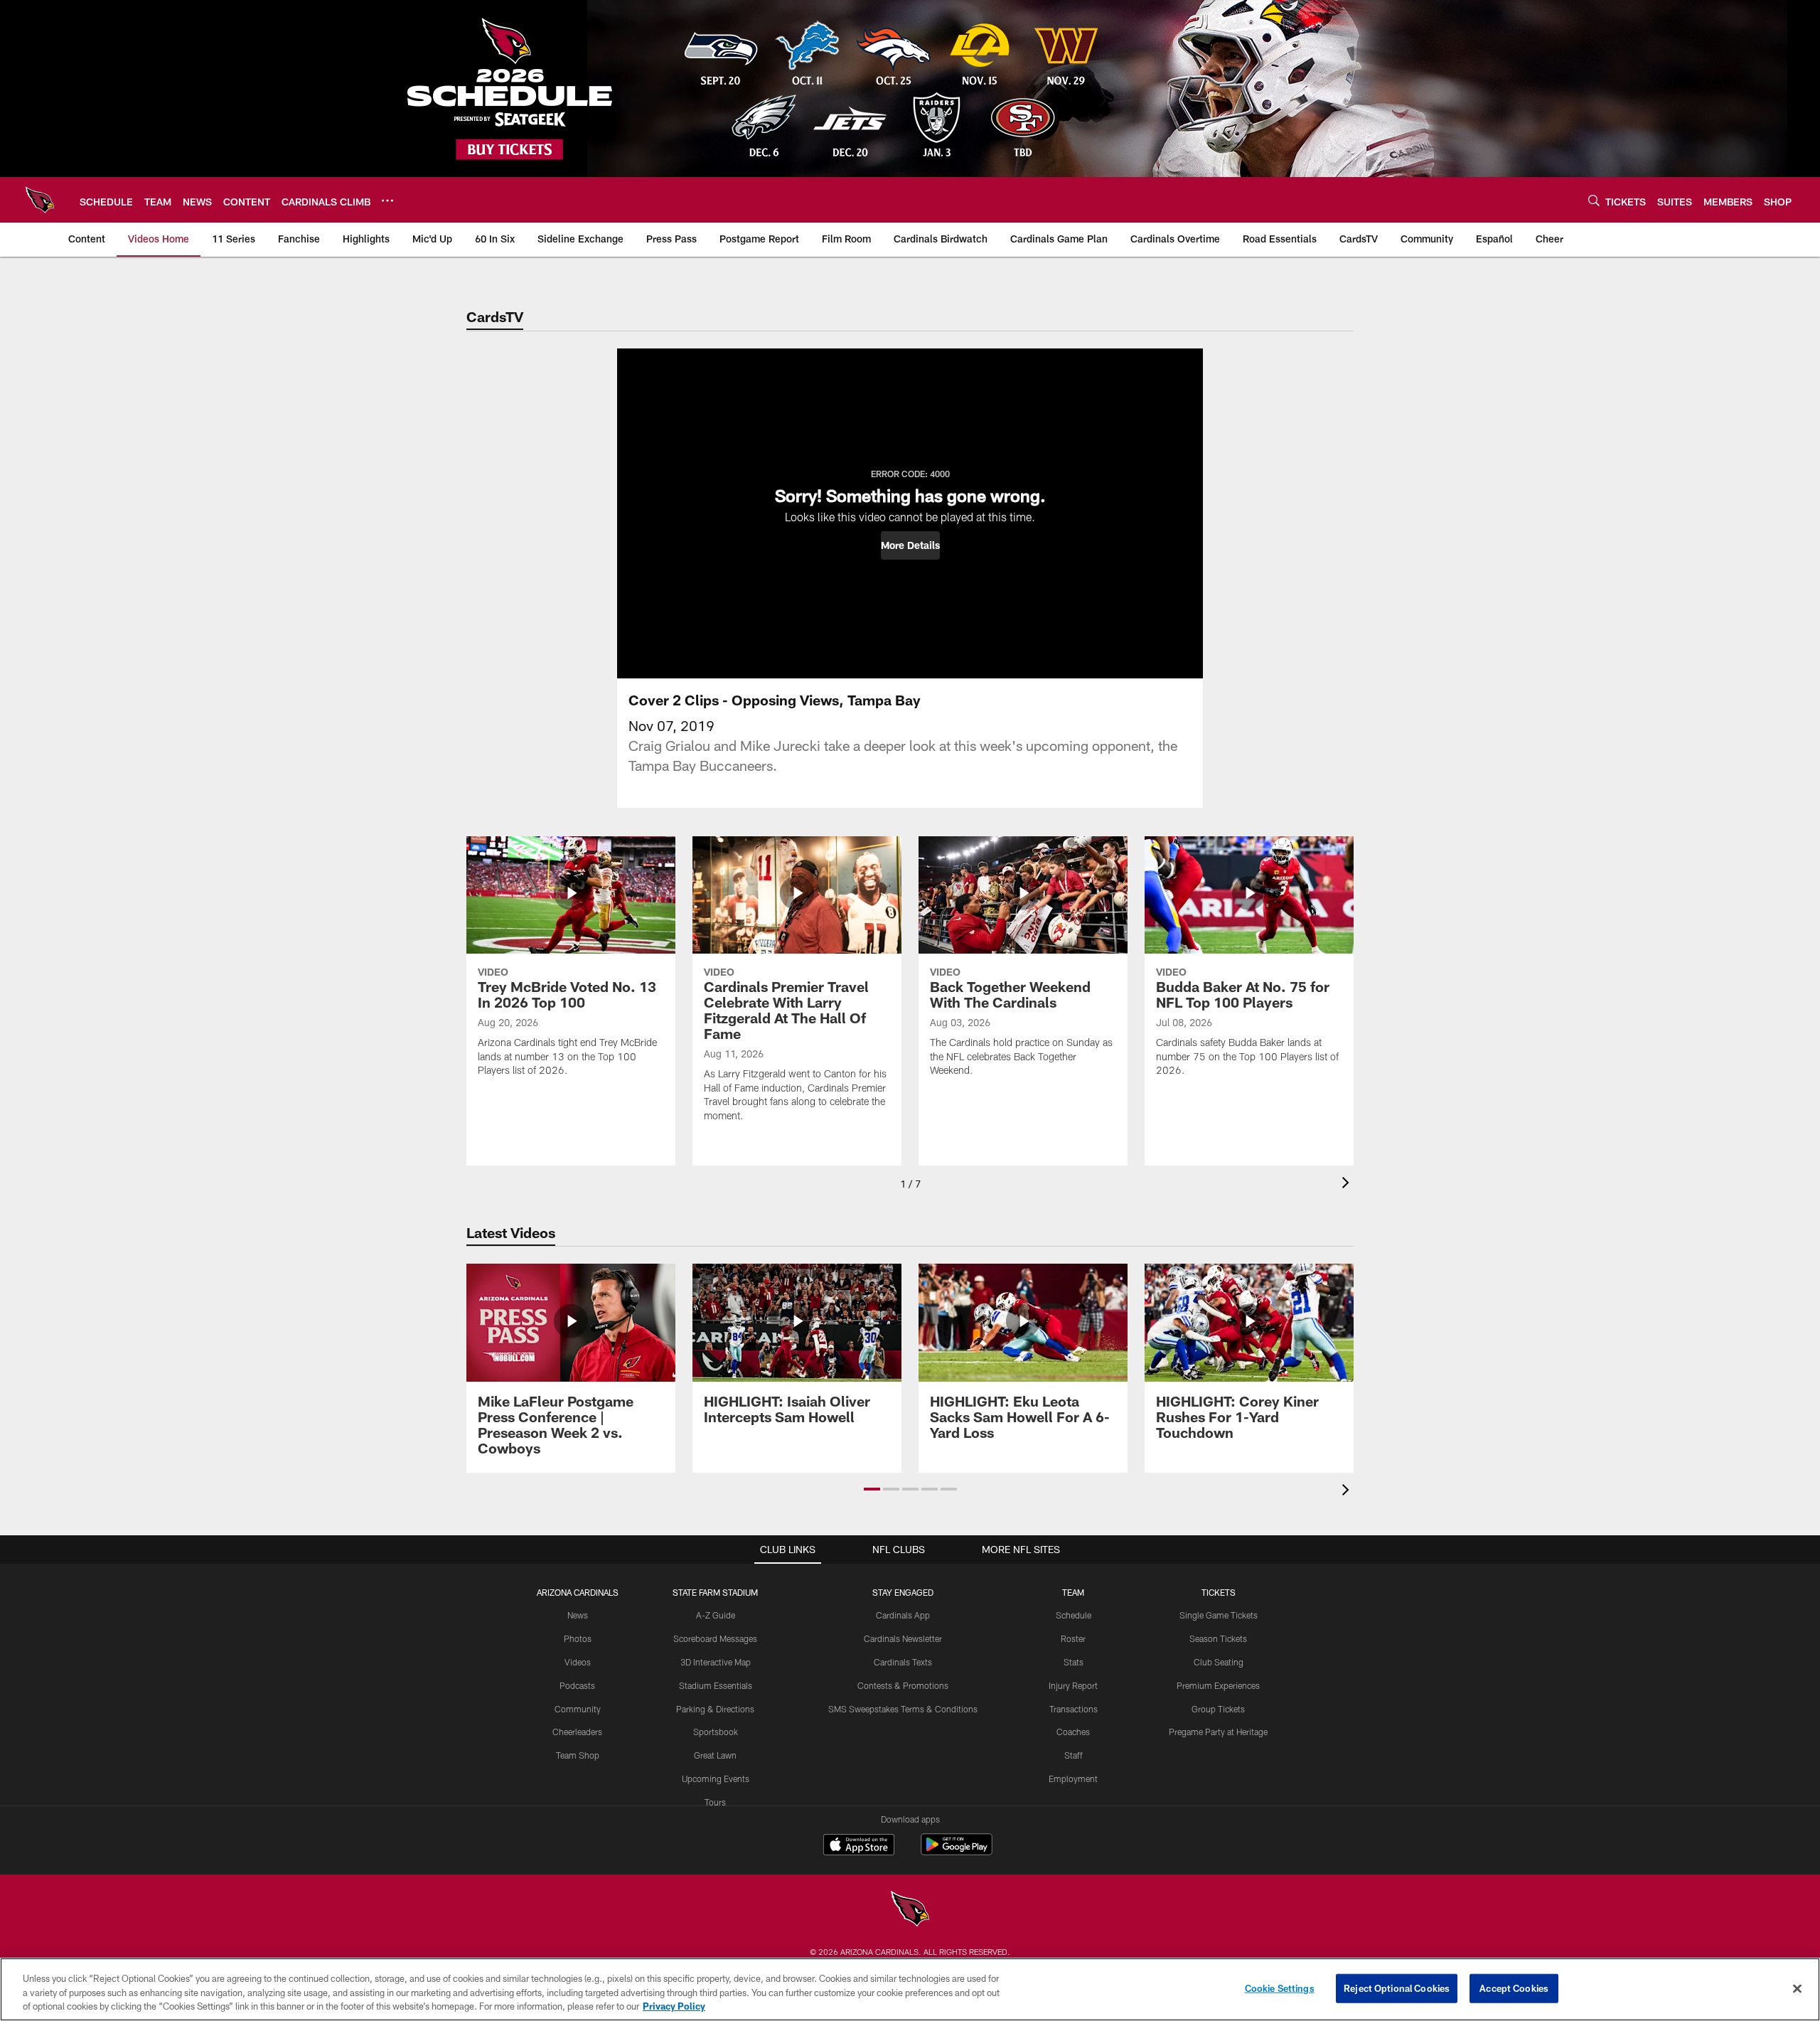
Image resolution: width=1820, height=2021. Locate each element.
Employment (1073, 1779)
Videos (578, 1662)
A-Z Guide (716, 1615)
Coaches (1073, 1732)
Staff (1074, 1755)
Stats (1074, 1662)
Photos (578, 1638)
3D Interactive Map (716, 1662)
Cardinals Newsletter (903, 1638)
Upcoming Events (716, 1779)
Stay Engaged (903, 1592)
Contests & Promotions (903, 1685)
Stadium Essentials (716, 1685)
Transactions (1074, 1709)
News (578, 1615)
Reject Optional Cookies (1397, 1988)
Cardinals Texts (903, 1662)
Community (578, 1709)
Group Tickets (1218, 1709)
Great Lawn (715, 1755)
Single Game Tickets (1219, 1615)
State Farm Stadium (715, 1592)
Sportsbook (716, 1732)
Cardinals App (903, 1615)
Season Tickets (1218, 1638)
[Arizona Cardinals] (910, 1910)
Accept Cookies (1514, 1988)
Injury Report (1073, 1685)
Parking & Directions (715, 1709)
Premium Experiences (1218, 1685)
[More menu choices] (387, 201)
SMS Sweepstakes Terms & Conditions (903, 1709)
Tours (715, 1802)
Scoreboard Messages (715, 1638)
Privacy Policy (674, 2006)
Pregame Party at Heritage (1218, 1732)
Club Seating (1219, 1662)
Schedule (1074, 1615)
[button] (910, 545)
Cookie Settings (1280, 1988)
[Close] (1797, 1988)
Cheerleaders (577, 1732)
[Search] (1594, 200)
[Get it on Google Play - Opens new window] (957, 1851)
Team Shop (578, 1755)
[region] (910, 1989)
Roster (1073, 1638)
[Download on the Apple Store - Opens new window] (859, 1846)
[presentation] (1348, 1184)
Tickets (1219, 1592)
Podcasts (577, 1685)
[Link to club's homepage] (40, 200)
